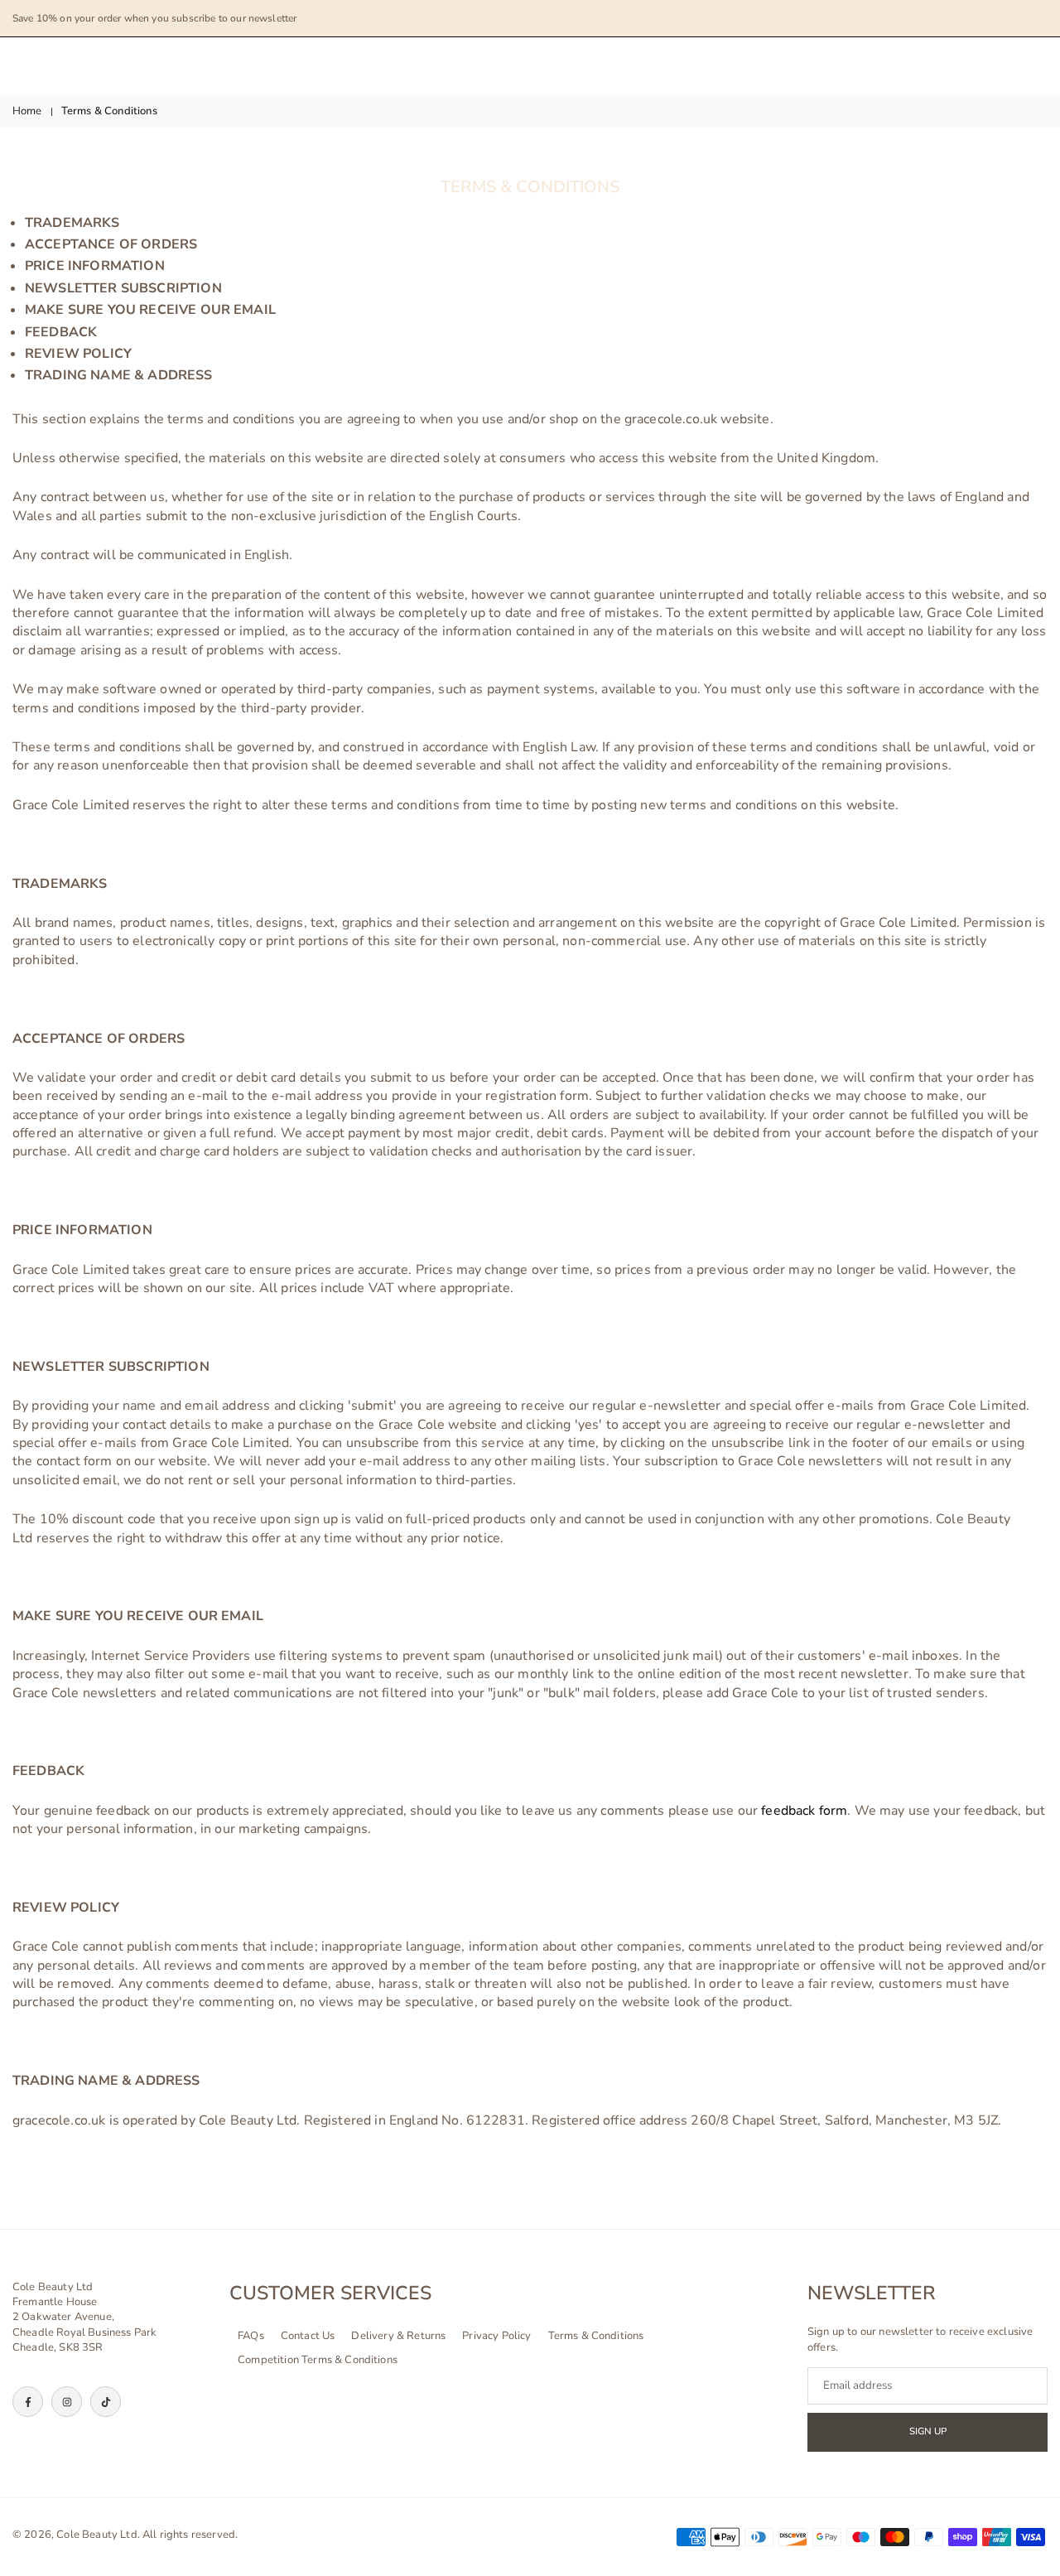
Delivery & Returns (398, 2336)
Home (27, 111)
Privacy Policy (496, 2336)
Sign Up (928, 2431)
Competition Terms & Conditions (318, 2360)
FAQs (251, 2336)
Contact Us (308, 2336)
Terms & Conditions (596, 2336)
